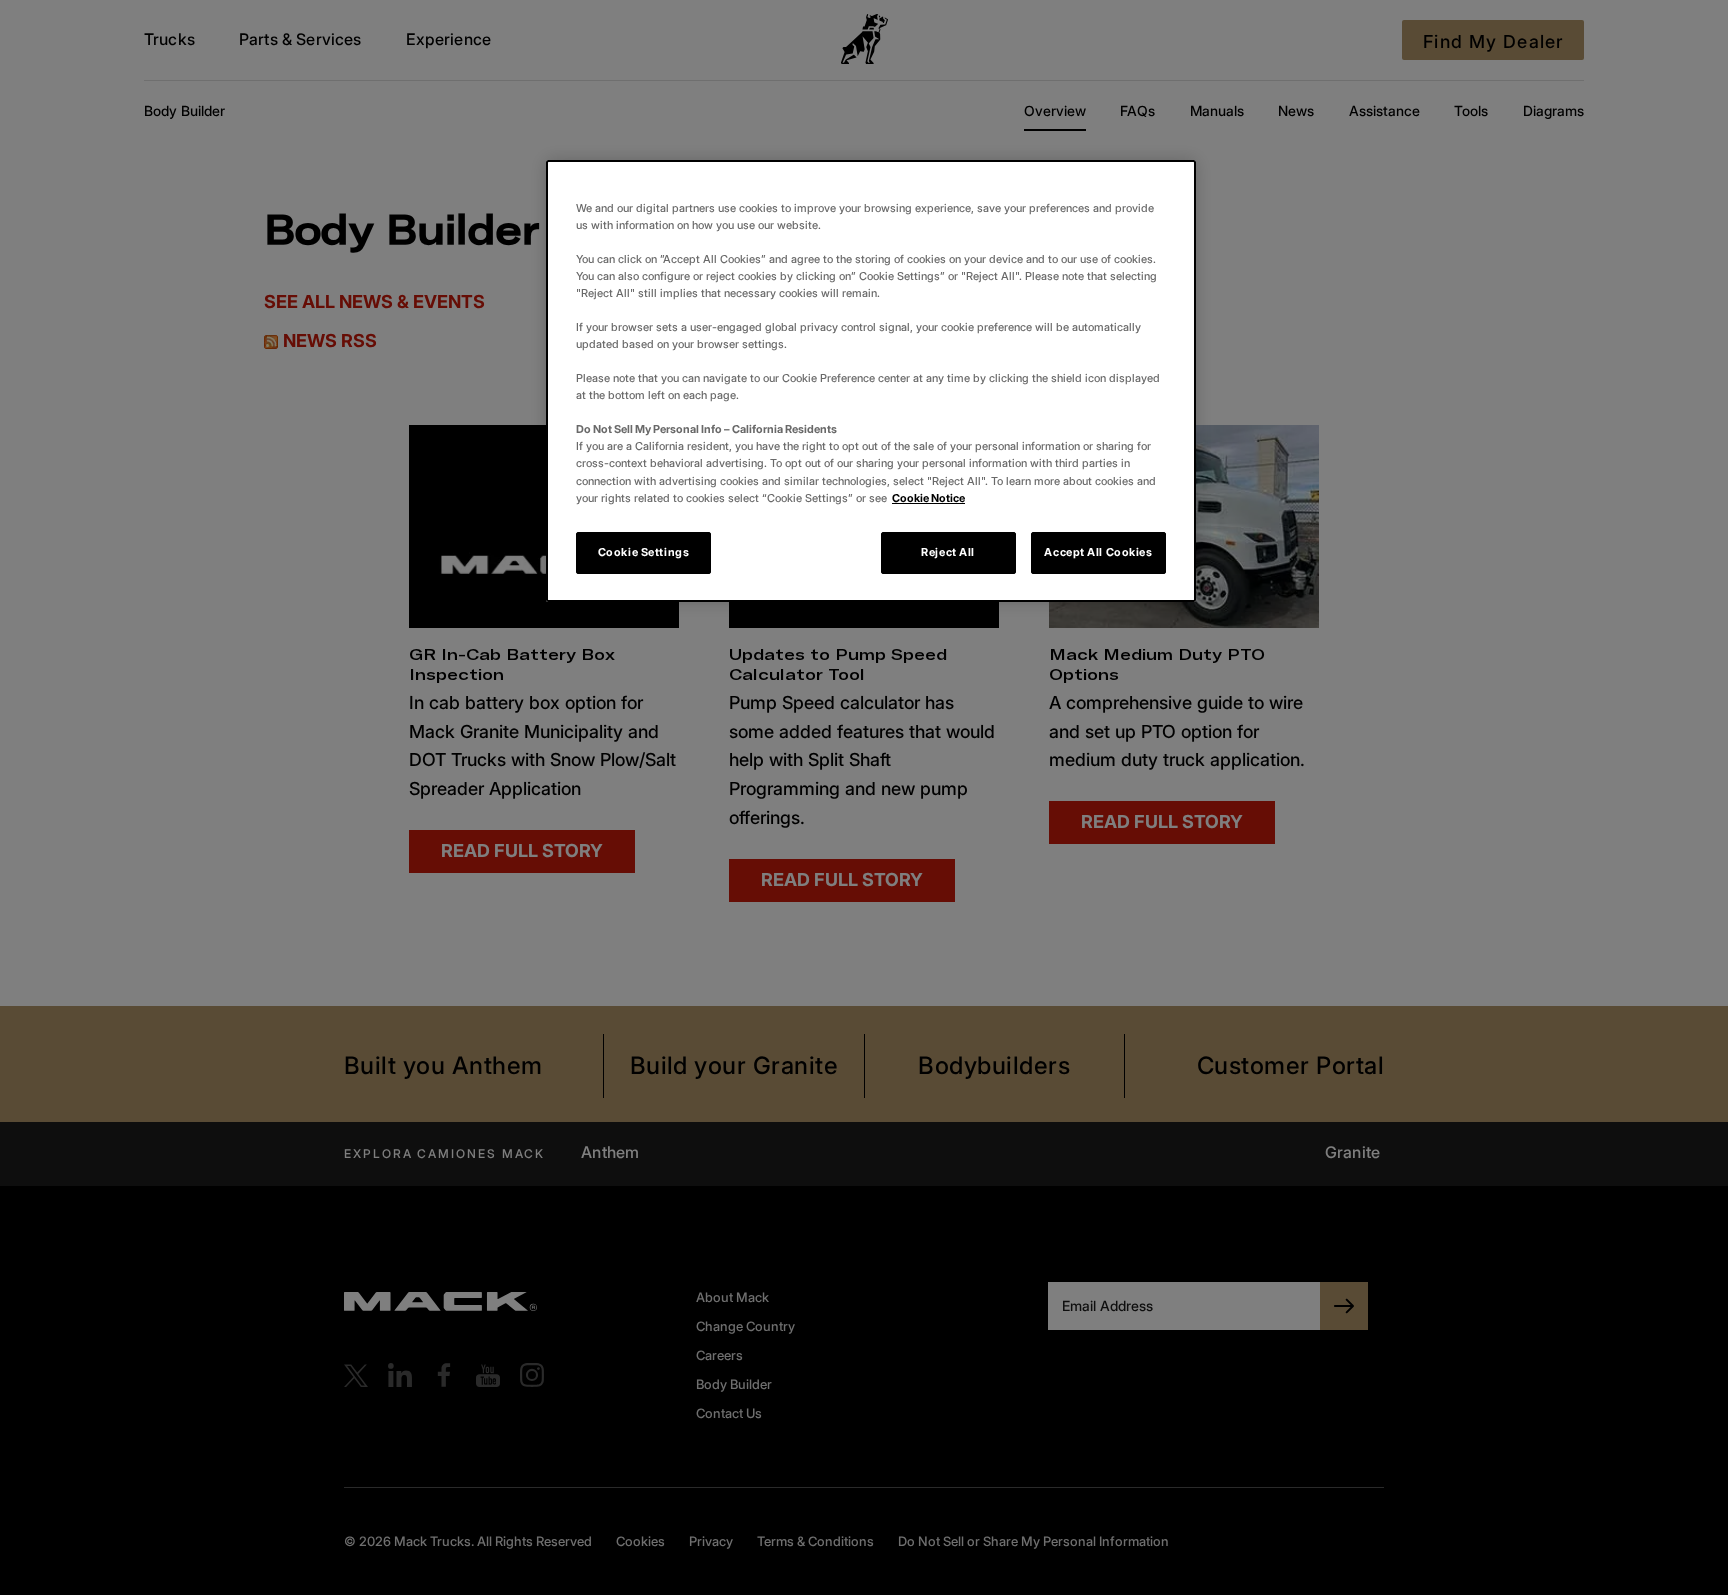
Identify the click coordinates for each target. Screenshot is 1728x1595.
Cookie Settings (644, 552)
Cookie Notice (928, 498)
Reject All (948, 552)
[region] (871, 381)
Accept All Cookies (1098, 552)
